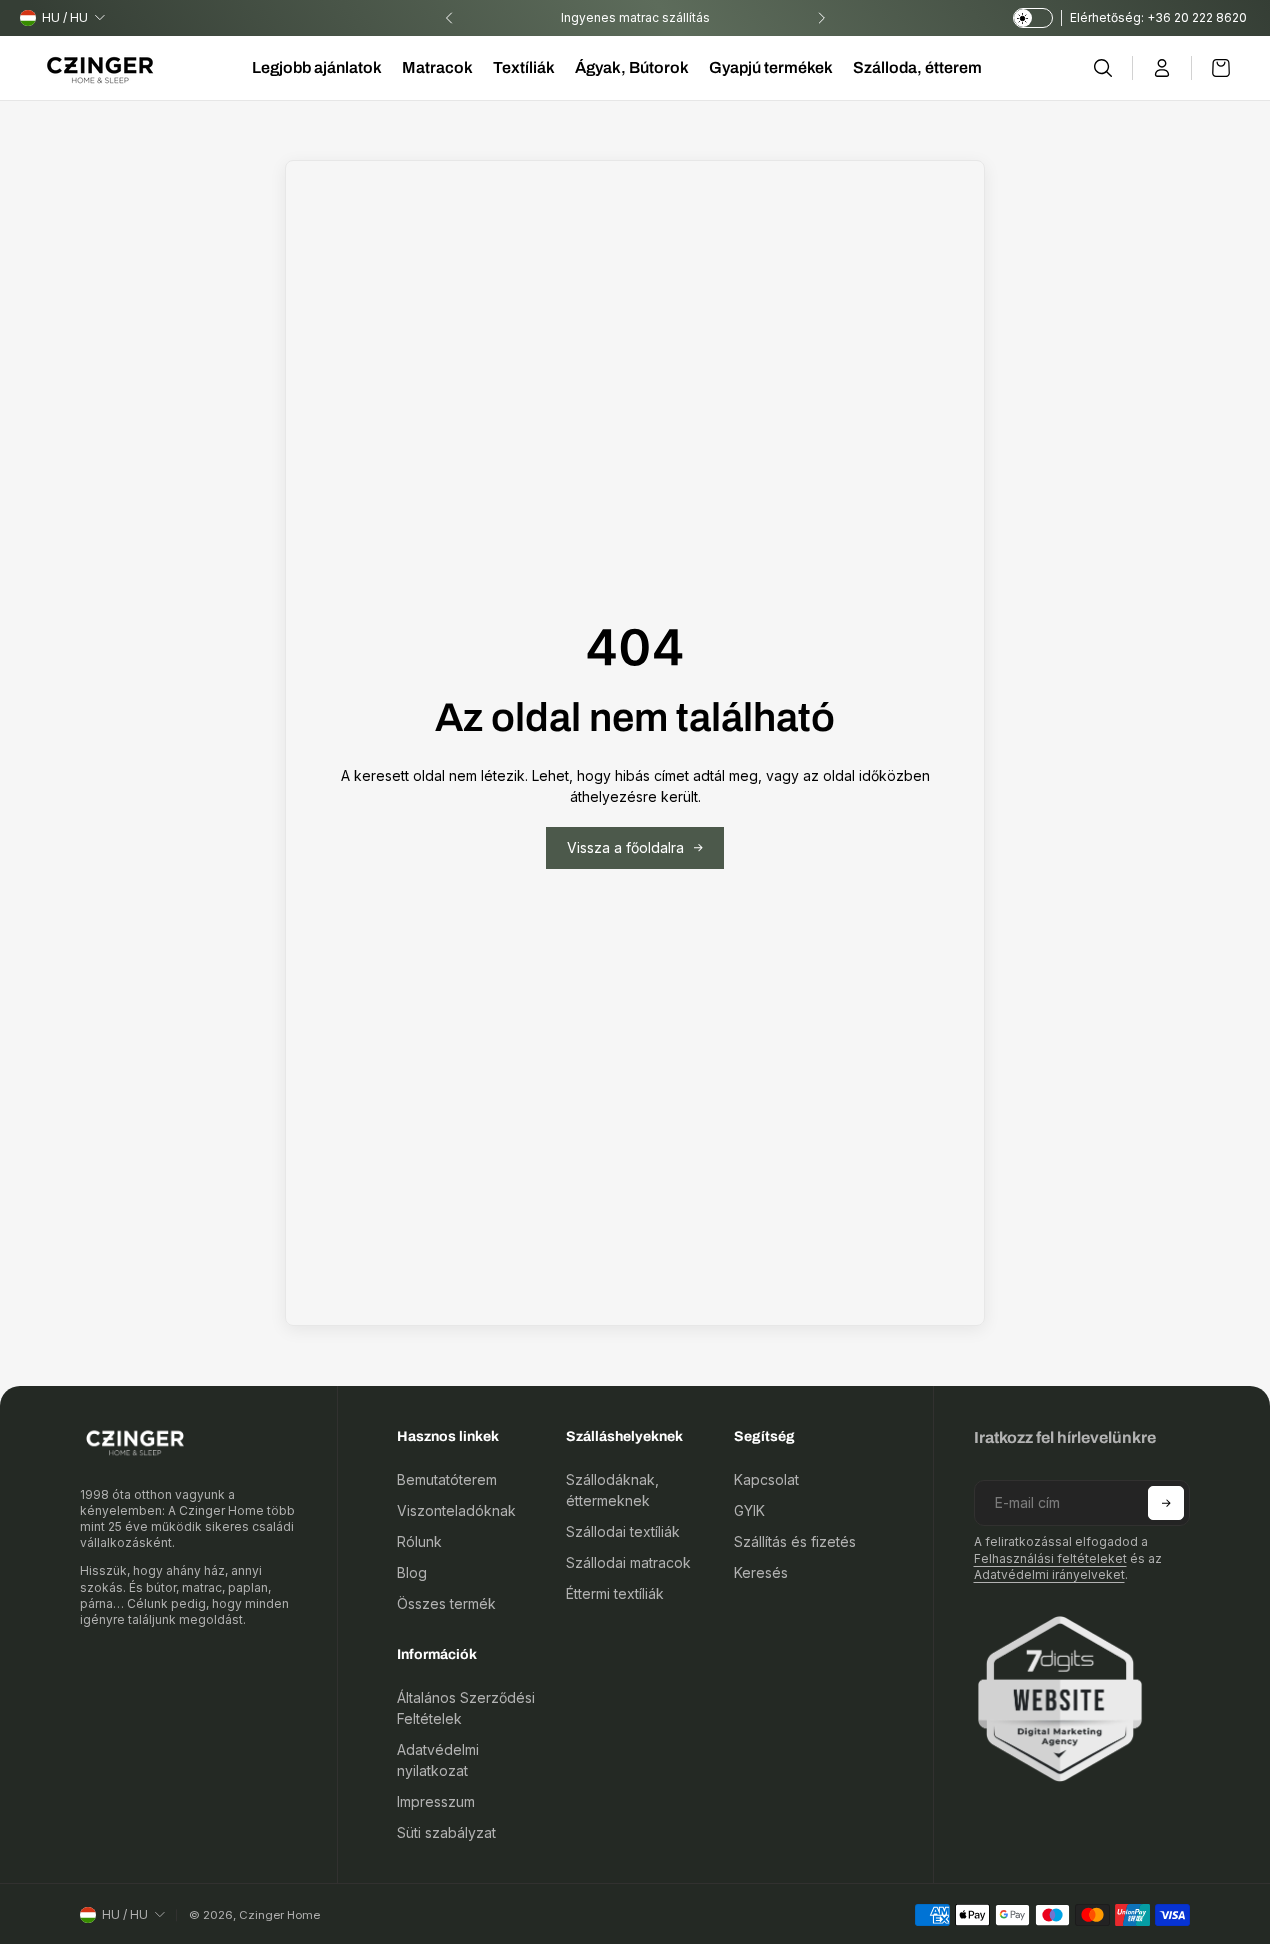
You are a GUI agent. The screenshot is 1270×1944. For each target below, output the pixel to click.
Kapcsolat (766, 1479)
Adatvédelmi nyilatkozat (438, 1760)
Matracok (437, 67)
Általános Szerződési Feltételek (466, 1708)
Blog (412, 1572)
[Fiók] (1162, 68)
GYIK (749, 1510)
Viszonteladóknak (456, 1510)
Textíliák (524, 67)
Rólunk (419, 1541)
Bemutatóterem (447, 1479)
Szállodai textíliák (623, 1531)
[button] (1166, 1503)
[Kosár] (1211, 68)
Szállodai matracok (628, 1562)
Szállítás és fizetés (795, 1541)
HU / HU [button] (65, 17)
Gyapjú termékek (771, 67)
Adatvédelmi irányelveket (1049, 1574)
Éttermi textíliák (615, 1593)
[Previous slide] (449, 18)
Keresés (761, 1572)
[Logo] (100, 68)
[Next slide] (821, 18)
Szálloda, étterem (917, 67)
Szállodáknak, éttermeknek (612, 1490)
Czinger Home (279, 1915)
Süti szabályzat (446, 1832)
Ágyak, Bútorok (632, 67)
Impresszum (436, 1801)
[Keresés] (1103, 68)
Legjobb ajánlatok (317, 67)
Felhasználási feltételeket (1050, 1558)
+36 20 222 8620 (1198, 17)
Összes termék (446, 1603)
